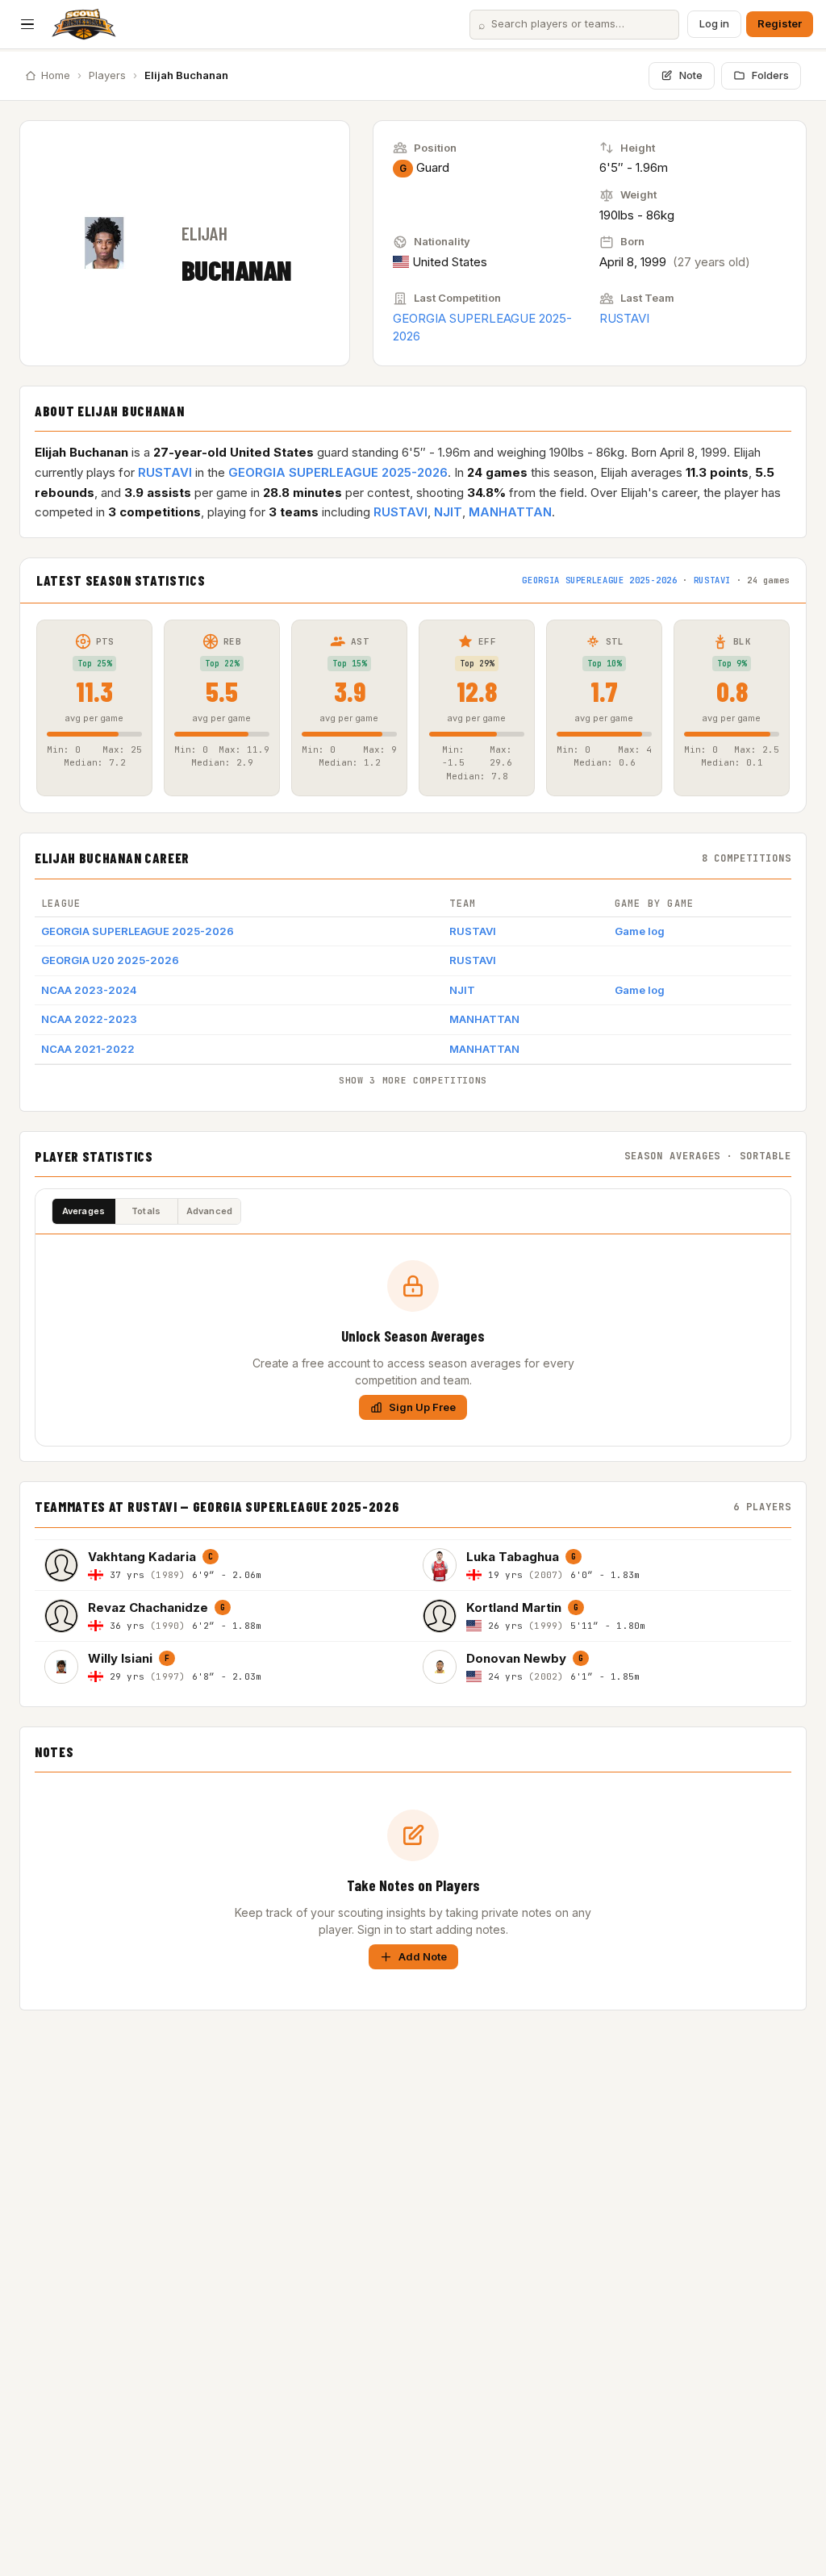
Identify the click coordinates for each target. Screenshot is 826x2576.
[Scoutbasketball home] (84, 24)
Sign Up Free (422, 1407)
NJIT (448, 512)
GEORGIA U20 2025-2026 (110, 960)
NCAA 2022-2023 (89, 1019)
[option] (224, 1565)
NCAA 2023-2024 (89, 990)
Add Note (423, 1956)
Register (780, 23)
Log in (714, 23)
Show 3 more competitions (413, 1080)
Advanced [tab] (210, 1211)
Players (107, 75)
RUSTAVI (624, 318)
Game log (640, 931)
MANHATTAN (510, 512)
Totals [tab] (146, 1211)
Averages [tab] (84, 1211)
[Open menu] (27, 24)
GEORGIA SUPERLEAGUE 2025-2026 (338, 472)
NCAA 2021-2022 (88, 1049)
